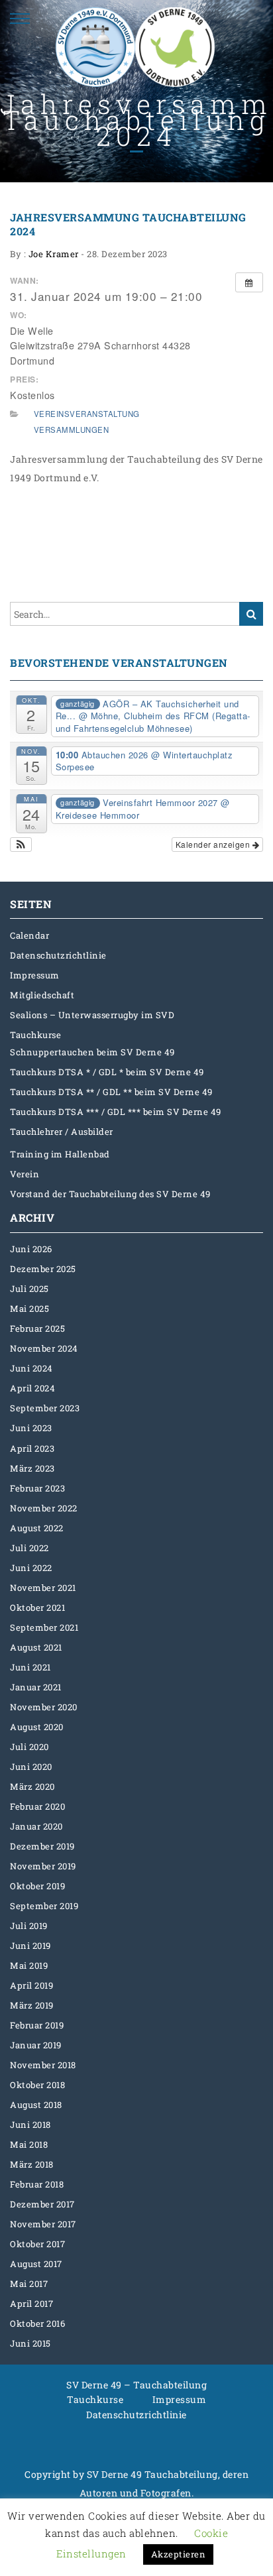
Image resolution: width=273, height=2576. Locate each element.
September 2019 (44, 1906)
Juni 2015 (30, 2343)
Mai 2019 (29, 1965)
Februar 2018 (37, 2184)
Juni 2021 (30, 1667)
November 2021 (43, 1588)
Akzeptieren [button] (179, 2554)
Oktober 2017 (37, 2244)
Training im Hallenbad (60, 1154)
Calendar (29, 935)
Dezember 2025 (43, 1269)
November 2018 (43, 2065)
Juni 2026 (31, 1249)
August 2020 (37, 1727)
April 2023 (32, 1448)
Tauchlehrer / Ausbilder (62, 1132)
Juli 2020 (29, 1747)
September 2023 (45, 1408)
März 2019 (32, 2005)
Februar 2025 (37, 1328)
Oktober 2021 (37, 1608)
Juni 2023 (31, 1428)
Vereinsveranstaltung (87, 414)
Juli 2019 (29, 1926)
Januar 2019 (36, 2045)
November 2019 (43, 1866)
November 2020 (44, 1707)
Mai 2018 (29, 2144)
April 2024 (32, 1388)
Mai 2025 (29, 1309)
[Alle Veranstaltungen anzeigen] (249, 282)
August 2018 (36, 2105)
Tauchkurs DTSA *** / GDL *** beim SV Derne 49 (116, 1112)
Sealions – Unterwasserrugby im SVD (92, 1015)
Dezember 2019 (42, 1846)
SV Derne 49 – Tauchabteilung (136, 2385)
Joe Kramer (54, 254)
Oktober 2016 (37, 2323)
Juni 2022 (31, 1568)
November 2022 (44, 1508)
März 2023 (32, 1468)
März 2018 (32, 2164)
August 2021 (36, 1647)
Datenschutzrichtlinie (58, 955)
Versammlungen (72, 430)
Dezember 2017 (42, 2204)
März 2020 (32, 1786)
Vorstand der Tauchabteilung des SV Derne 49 (110, 1194)
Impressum (35, 975)
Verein (25, 1174)
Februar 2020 (37, 1806)
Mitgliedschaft (42, 995)
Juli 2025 (29, 1289)
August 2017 (36, 2264)
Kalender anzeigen (214, 844)
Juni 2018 (30, 2125)
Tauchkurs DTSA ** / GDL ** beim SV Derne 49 (111, 1092)
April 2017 (31, 2304)
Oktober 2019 (37, 1886)
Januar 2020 (36, 1826)
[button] (21, 845)
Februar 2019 (37, 2025)
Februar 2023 (37, 1488)
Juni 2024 (31, 1368)
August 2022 (37, 1528)
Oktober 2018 (37, 2085)
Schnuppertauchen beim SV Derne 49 (92, 1052)
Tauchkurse (35, 1035)
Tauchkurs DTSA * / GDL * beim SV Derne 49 (107, 1072)
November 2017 (43, 2224)
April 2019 (31, 1985)
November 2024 (44, 1348)
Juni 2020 (31, 1767)
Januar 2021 (36, 1687)
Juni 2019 (30, 1946)
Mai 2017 (29, 2284)
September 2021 (44, 1627)
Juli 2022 (29, 1548)
